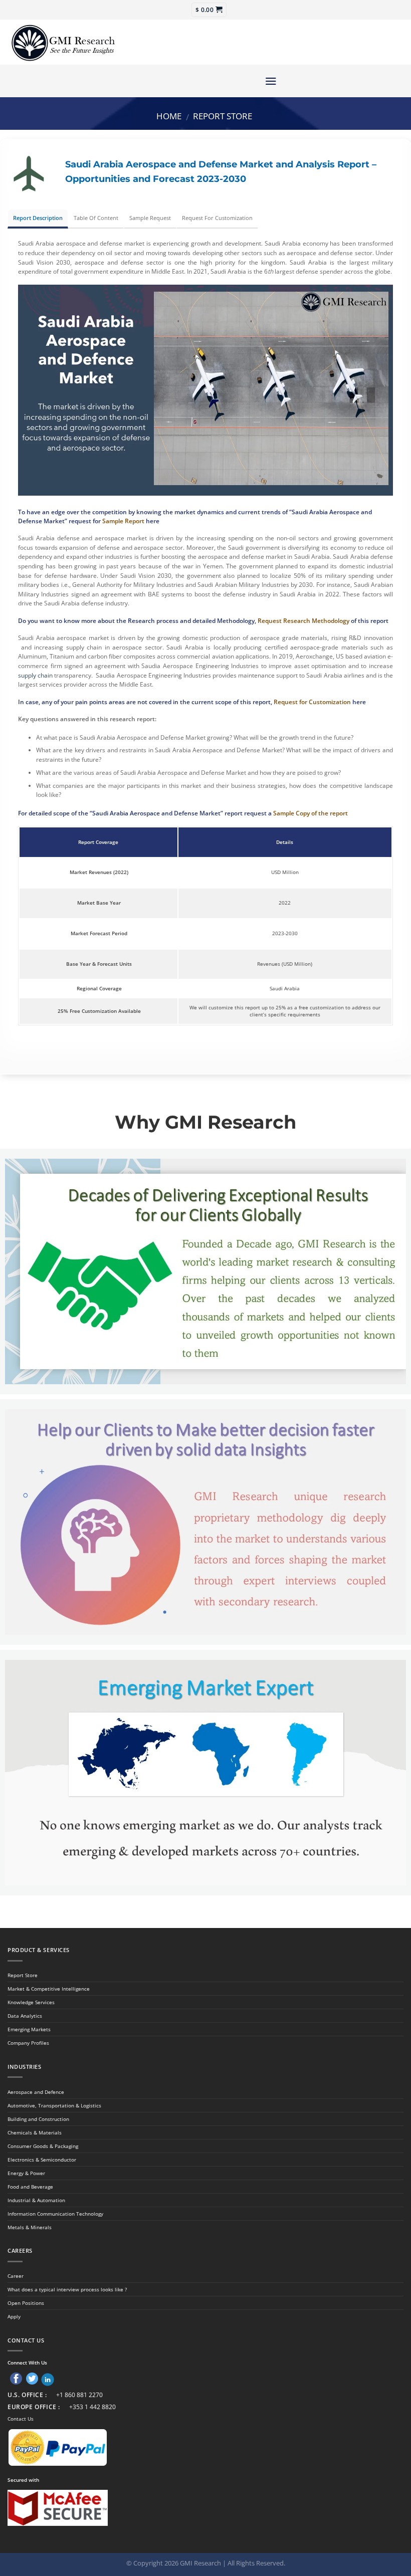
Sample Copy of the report (311, 813)
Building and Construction (38, 2119)
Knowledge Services (31, 2002)
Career (16, 2276)
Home (169, 116)
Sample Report (123, 521)
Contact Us (21, 2419)
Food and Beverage (30, 2187)
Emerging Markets (29, 2029)
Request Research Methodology (303, 621)
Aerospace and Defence (36, 2092)
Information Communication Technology (55, 2214)
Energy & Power (26, 2173)
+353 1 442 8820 (92, 2407)
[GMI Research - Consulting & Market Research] (63, 42)
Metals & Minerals (30, 2227)
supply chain (35, 675)
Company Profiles (28, 2043)
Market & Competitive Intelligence (49, 1989)
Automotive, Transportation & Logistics (54, 2105)
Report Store (223, 116)
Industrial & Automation (36, 2200)
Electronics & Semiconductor (42, 2160)
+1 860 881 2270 (79, 2395)
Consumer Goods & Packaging (43, 2146)
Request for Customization (312, 702)
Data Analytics (25, 2016)
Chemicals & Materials (35, 2132)
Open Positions (26, 2303)
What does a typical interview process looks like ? (67, 2289)
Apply (14, 2316)
